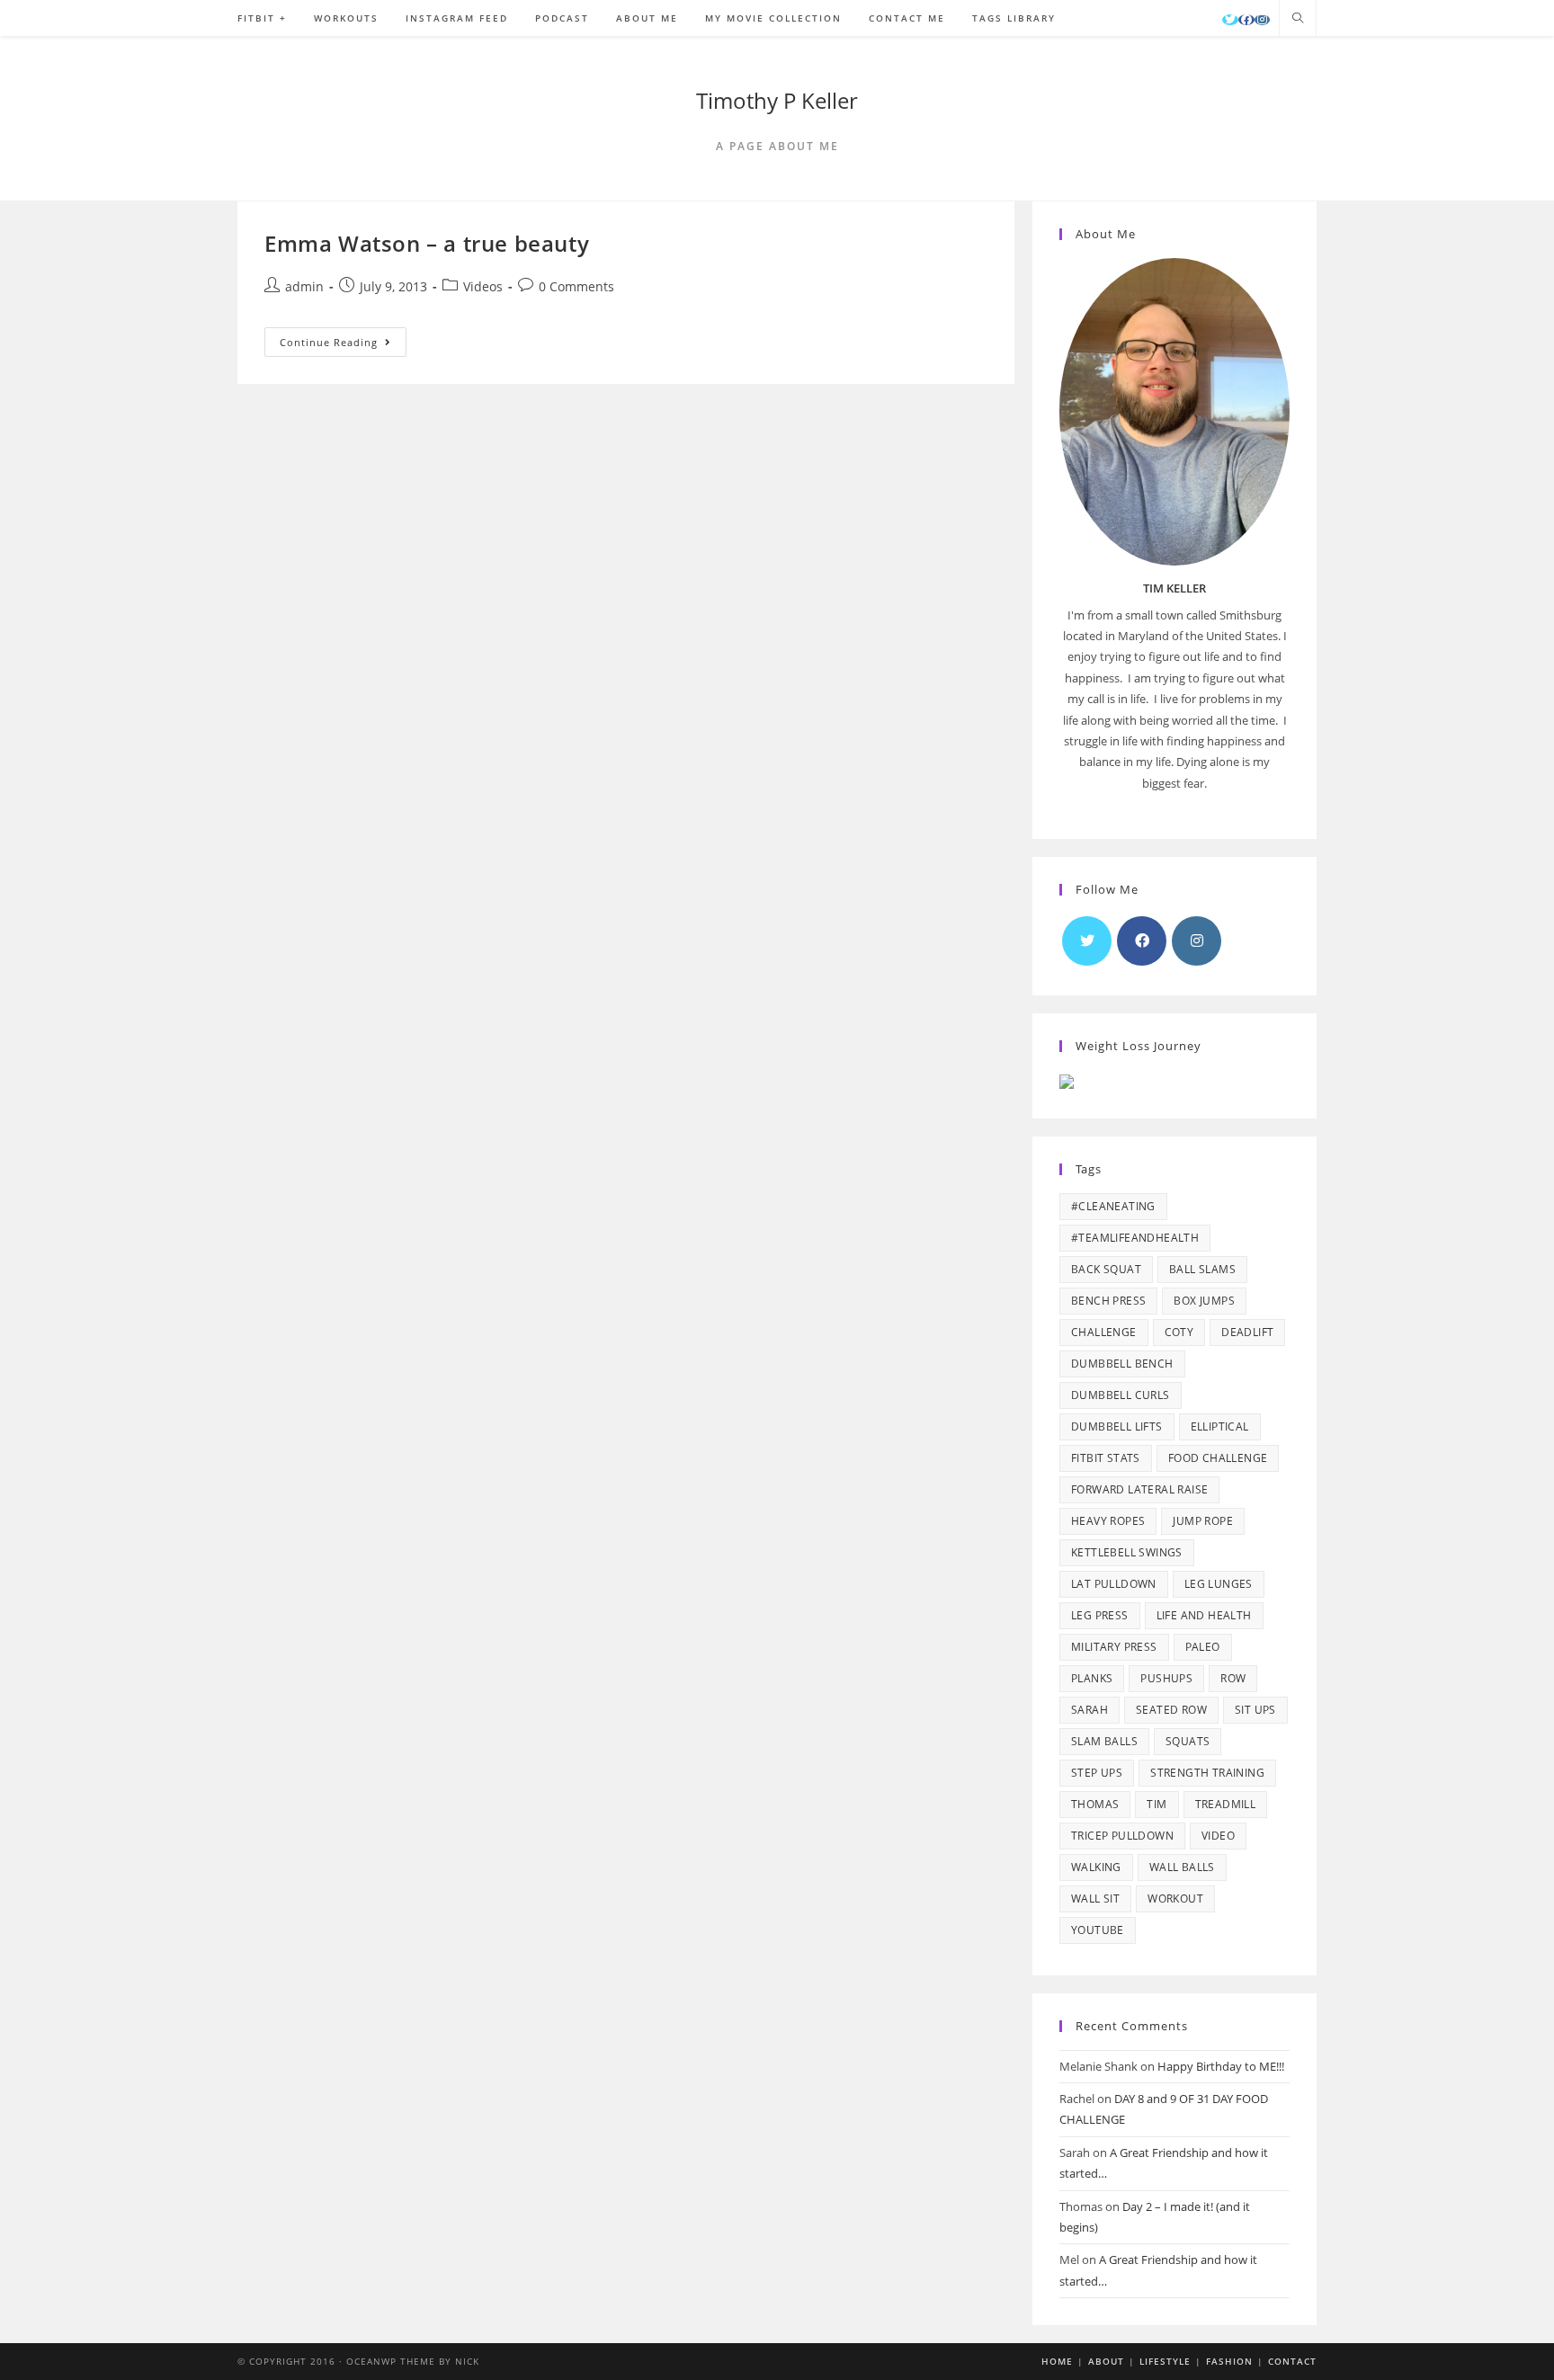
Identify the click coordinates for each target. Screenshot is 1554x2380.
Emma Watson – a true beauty (427, 243)
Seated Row (1171, 1710)
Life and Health (1204, 1615)
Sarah (1090, 1710)
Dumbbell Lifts (1117, 1426)
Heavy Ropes (1108, 1521)
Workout (1175, 1899)
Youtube (1098, 1930)
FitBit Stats (1106, 1458)
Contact (1292, 2361)
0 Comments (576, 286)
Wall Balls (1182, 1867)
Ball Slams (1202, 1269)
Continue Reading (343, 345)
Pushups (1166, 1678)
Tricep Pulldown (1122, 1836)
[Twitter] (1230, 20)
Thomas (1095, 1804)
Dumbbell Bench (1122, 1364)
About (1106, 2361)
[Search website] (1298, 19)
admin (304, 286)
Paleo (1203, 1647)
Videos (483, 286)
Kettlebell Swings (1127, 1552)
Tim (1157, 1804)
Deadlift (1247, 1332)
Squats (1188, 1741)
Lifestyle (1165, 2361)
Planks (1092, 1678)
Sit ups (1255, 1710)
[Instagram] (1262, 20)
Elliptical (1220, 1426)
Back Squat (1106, 1269)
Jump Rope (1203, 1521)
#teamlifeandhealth (1135, 1238)
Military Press (1114, 1647)
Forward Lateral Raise (1139, 1489)
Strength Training (1207, 1773)
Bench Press (1108, 1301)
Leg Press (1100, 1615)
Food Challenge (1218, 1458)
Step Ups (1097, 1773)
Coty (1179, 1332)
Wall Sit (1095, 1899)
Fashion (1229, 2361)
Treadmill (1226, 1804)
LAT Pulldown (1114, 1584)
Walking (1096, 1867)
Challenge (1104, 1332)
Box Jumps (1204, 1301)
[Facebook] (1246, 20)
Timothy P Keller (777, 100)
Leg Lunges (1219, 1584)
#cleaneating (1113, 1206)
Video (1218, 1836)
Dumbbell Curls (1121, 1395)
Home (1057, 2361)
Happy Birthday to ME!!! (1221, 2066)
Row (1233, 1678)
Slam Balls (1104, 1741)
